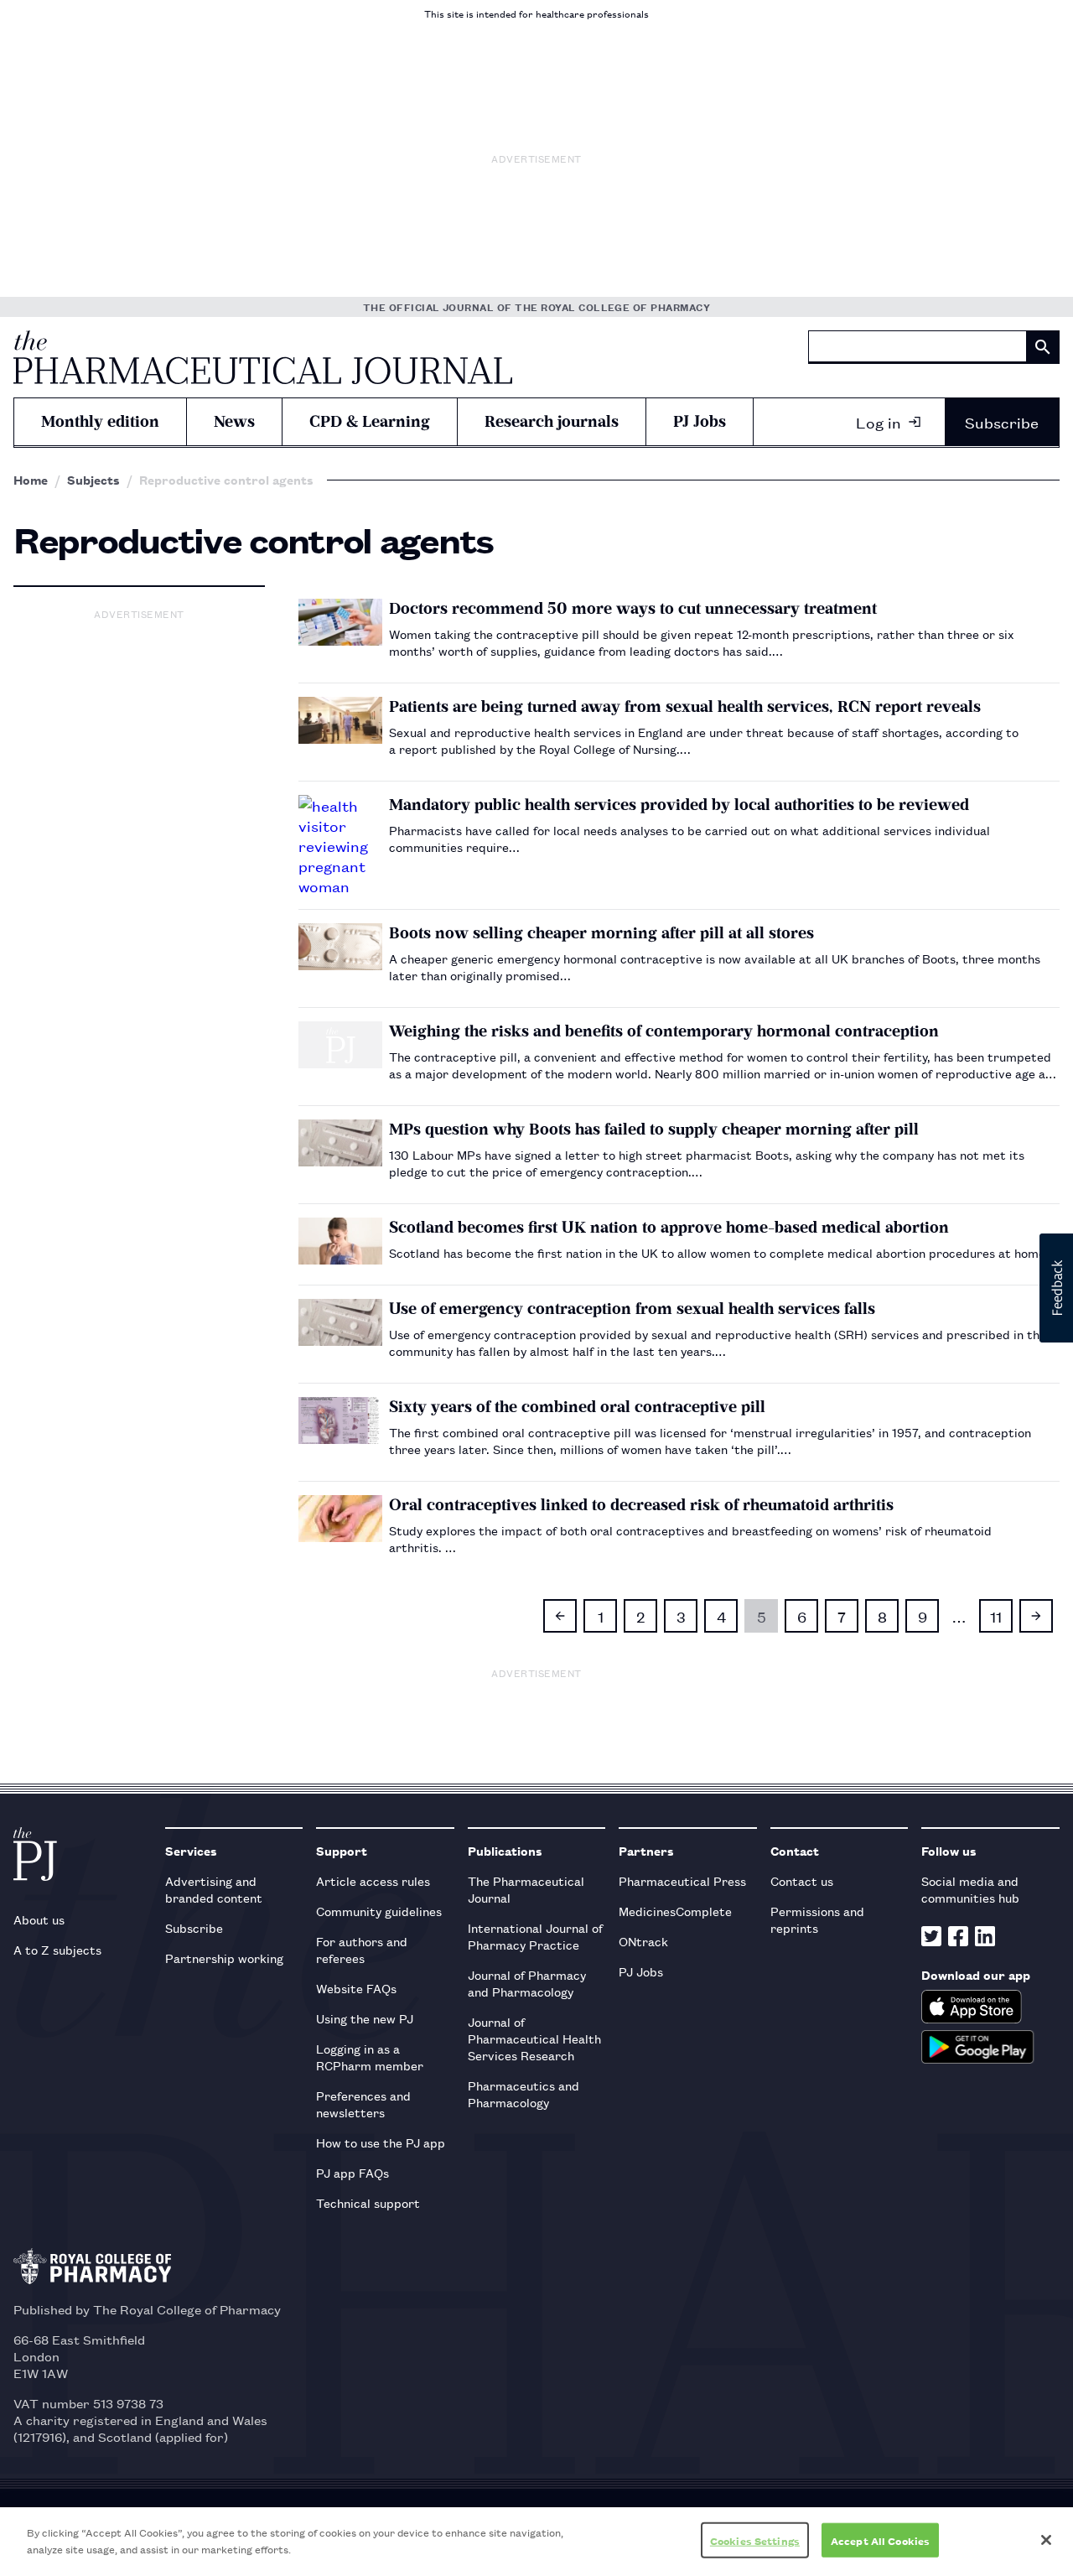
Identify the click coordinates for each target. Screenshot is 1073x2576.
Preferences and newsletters (363, 2103)
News (234, 421)
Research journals (552, 421)
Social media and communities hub (970, 1889)
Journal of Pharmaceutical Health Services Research (534, 2038)
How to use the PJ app (381, 2142)
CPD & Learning (370, 421)
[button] (1056, 1288)
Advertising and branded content (214, 1889)
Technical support (368, 2202)
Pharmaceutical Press (682, 1880)
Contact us (802, 1880)
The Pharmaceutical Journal (526, 1889)
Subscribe (1002, 422)
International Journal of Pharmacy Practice (535, 1936)
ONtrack (643, 1941)
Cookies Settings (755, 2540)
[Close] (1046, 2540)
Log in (879, 422)
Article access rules (373, 1880)
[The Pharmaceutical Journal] (263, 357)
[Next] (1036, 1616)
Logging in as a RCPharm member (370, 2057)
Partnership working (224, 1958)
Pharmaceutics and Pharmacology (524, 2093)
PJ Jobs (700, 421)
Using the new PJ (365, 2018)
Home (31, 480)
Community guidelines (379, 1911)
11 (996, 1616)
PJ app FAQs (352, 2172)
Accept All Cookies (880, 2540)
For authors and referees (362, 1949)
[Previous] (560, 1616)
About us (39, 1919)
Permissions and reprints (817, 1919)
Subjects (93, 480)
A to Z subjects (57, 1949)
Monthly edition (100, 421)
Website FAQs (356, 1988)
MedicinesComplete (675, 1911)
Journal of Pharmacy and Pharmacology (527, 1983)
